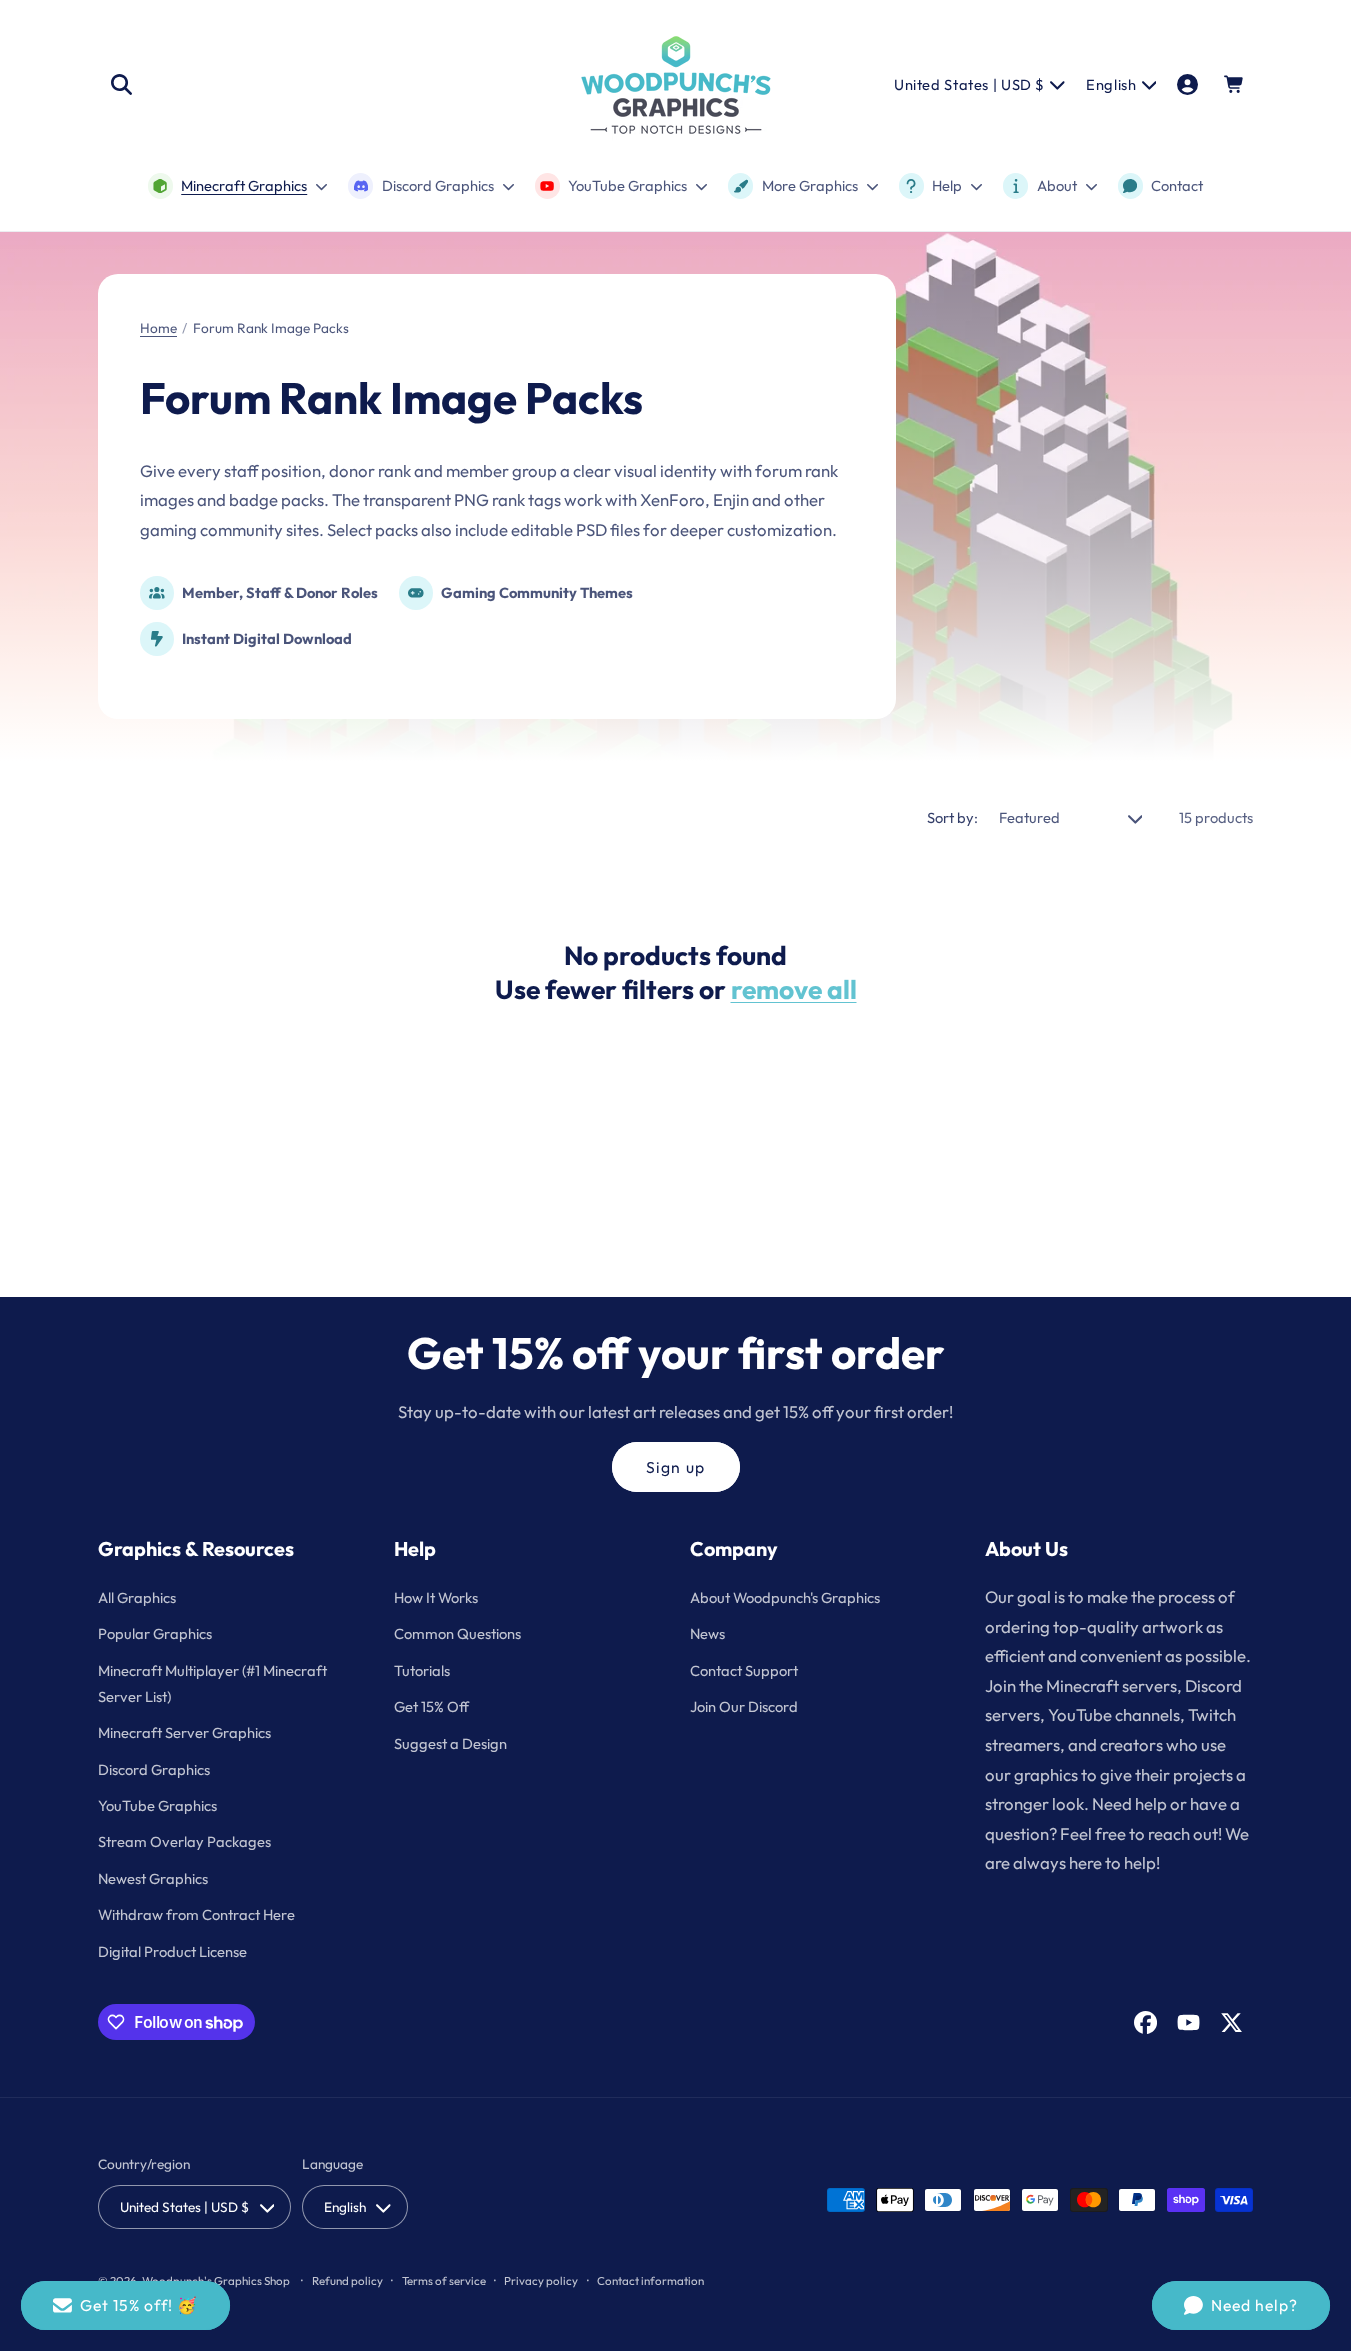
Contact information (650, 2280)
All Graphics (137, 1597)
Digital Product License (172, 1951)
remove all (794, 989)
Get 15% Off (431, 1706)
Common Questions (457, 1633)
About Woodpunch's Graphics (785, 1597)
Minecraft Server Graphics (184, 1732)
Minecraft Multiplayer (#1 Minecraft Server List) (212, 1683)
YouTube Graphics (157, 1805)
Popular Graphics (155, 1633)
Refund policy (347, 2280)
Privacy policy (541, 2280)
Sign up (675, 1467)
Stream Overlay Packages (184, 1841)
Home (158, 328)
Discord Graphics (154, 1769)
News (707, 1633)
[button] (121, 85)
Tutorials (422, 1670)
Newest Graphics (153, 1878)
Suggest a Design (450, 1743)
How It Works (436, 1597)
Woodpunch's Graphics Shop (216, 2280)
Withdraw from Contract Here (196, 1914)
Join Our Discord (744, 1706)
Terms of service (444, 2280)
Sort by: (952, 817)
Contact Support (744, 1670)
